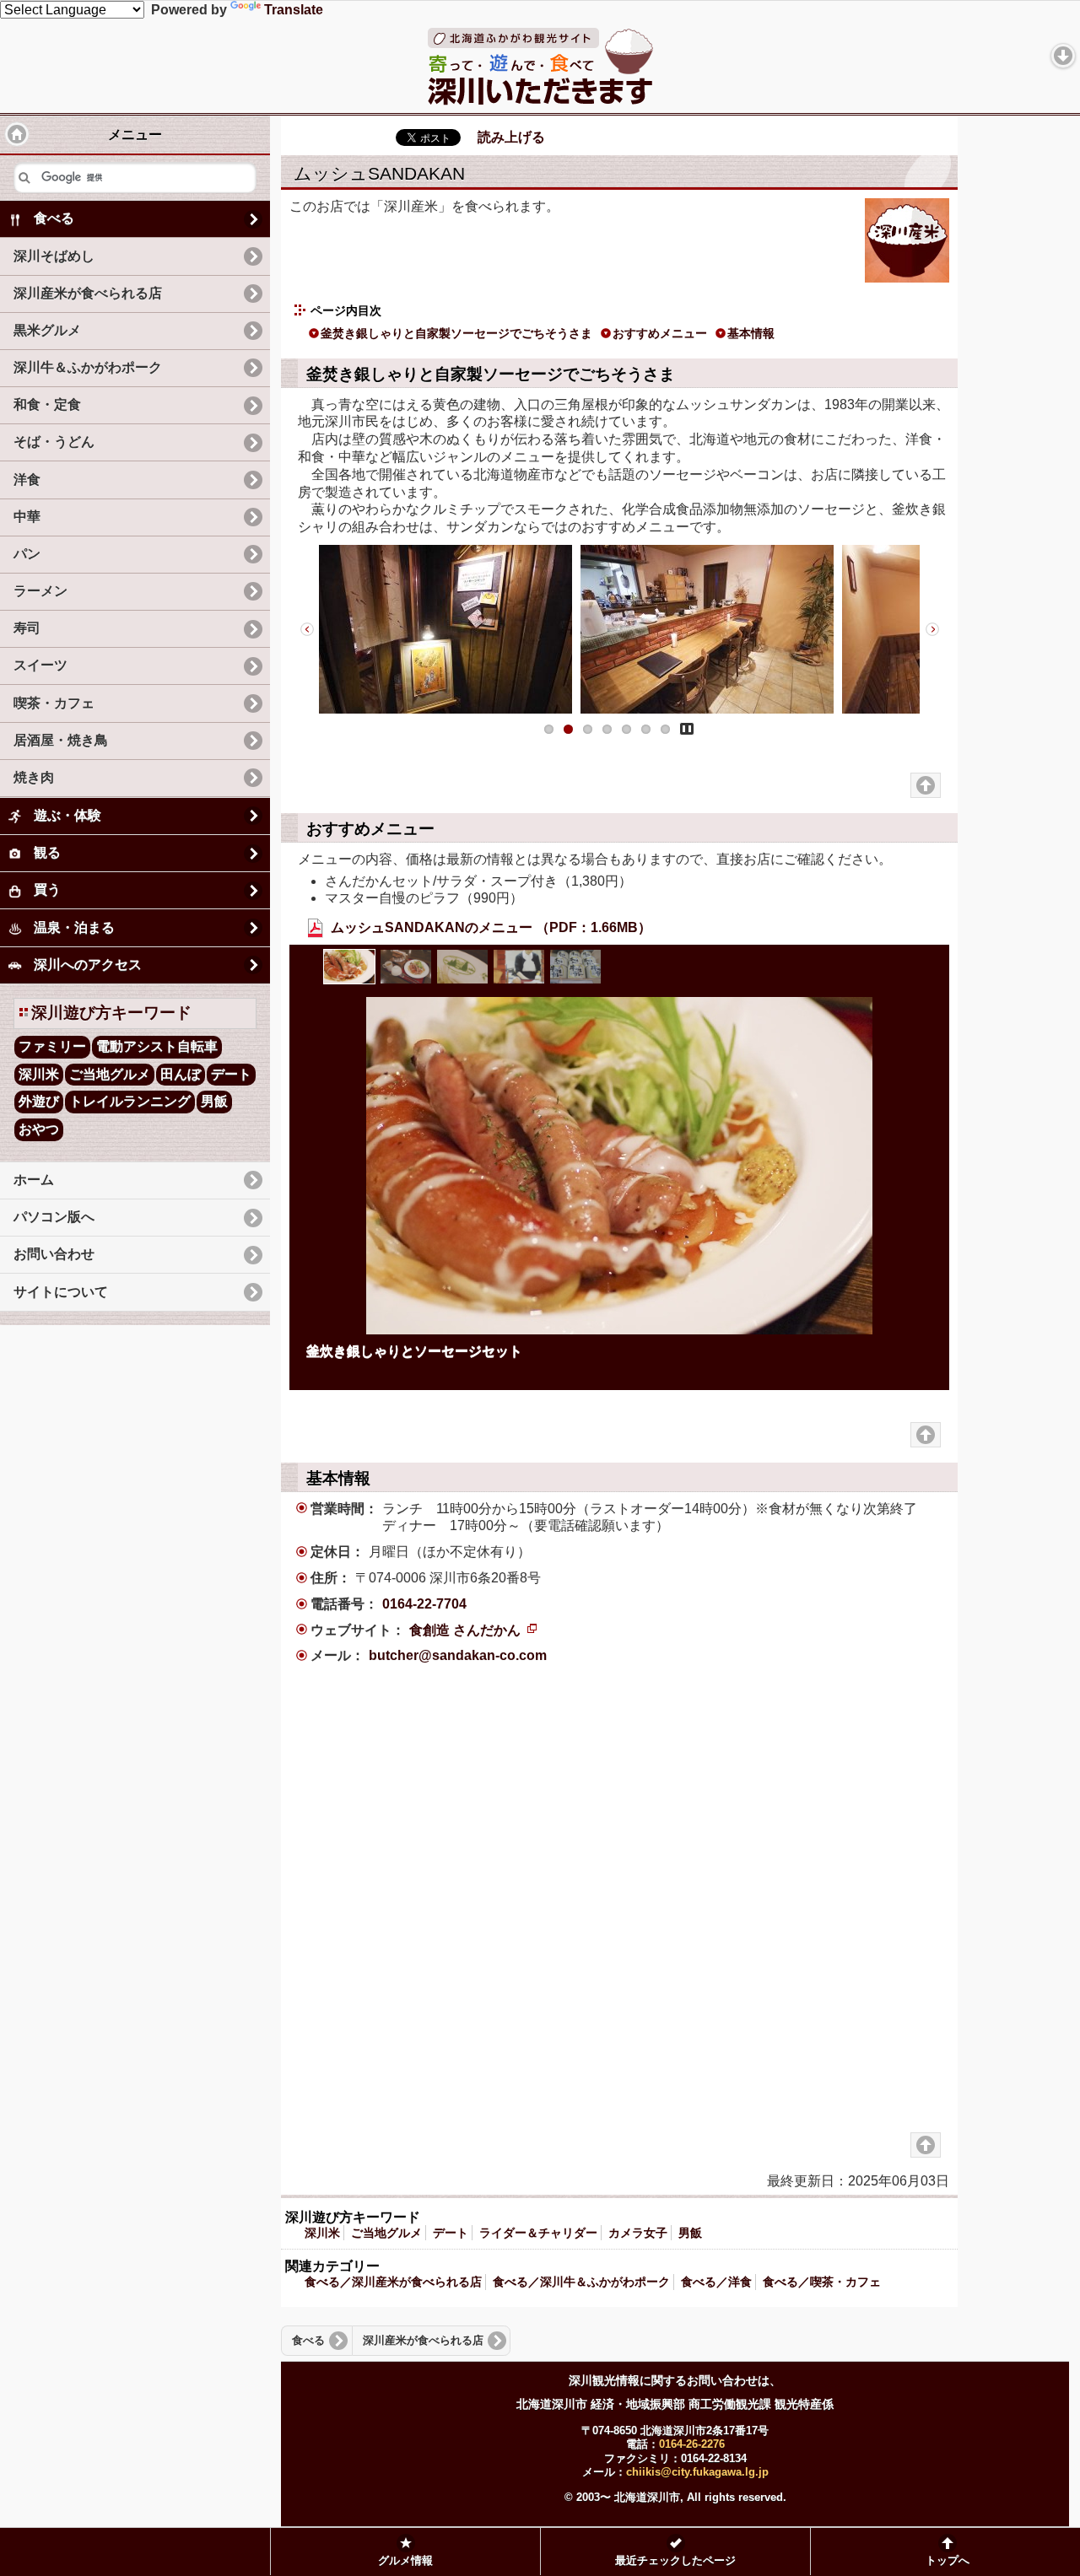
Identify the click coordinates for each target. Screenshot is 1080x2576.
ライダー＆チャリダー (538, 2233)
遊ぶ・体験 (67, 815)
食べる (308, 2341)
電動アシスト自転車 (157, 1046)
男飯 (690, 2233)
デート (451, 2233)
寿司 (27, 628)
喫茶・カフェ (54, 703)
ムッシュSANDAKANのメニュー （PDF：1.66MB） (489, 927)
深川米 (322, 2233)
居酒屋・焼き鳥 (61, 740)
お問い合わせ (54, 1254)
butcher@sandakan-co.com (458, 1655)
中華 (27, 517)
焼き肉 (34, 777)
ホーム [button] (17, 134)
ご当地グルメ (386, 2233)
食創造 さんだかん (473, 1630)
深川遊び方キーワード (111, 1013)
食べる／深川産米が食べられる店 (393, 2282)
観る (47, 852)
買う (47, 889)
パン (27, 554)
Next (932, 629)
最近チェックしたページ (675, 2561)
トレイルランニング (130, 1101)
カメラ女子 (638, 2233)
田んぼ (181, 1074)
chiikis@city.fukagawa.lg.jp (697, 2472)
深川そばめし (54, 256)
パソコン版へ (54, 1217)
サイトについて (61, 1292)
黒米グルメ (47, 330)
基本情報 (751, 333)
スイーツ (40, 665)
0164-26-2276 (692, 2444)
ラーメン (40, 591)
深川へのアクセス (88, 965)
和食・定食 (47, 404)
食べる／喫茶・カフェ (822, 2282)
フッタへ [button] (1063, 56)
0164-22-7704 (424, 1604)
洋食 (27, 480)
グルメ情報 (405, 2561)
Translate (294, 10)
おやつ (39, 1129)
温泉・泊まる (74, 927)
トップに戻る (926, 785)
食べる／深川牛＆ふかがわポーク (581, 2282)
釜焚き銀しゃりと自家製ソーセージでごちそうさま (456, 333)
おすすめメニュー (660, 333)
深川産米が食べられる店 (423, 2341)
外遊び (39, 1101)
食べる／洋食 (716, 2282)
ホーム (34, 1180)
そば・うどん (54, 442)
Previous (306, 629)
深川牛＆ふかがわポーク (88, 367)
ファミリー (52, 1046)
